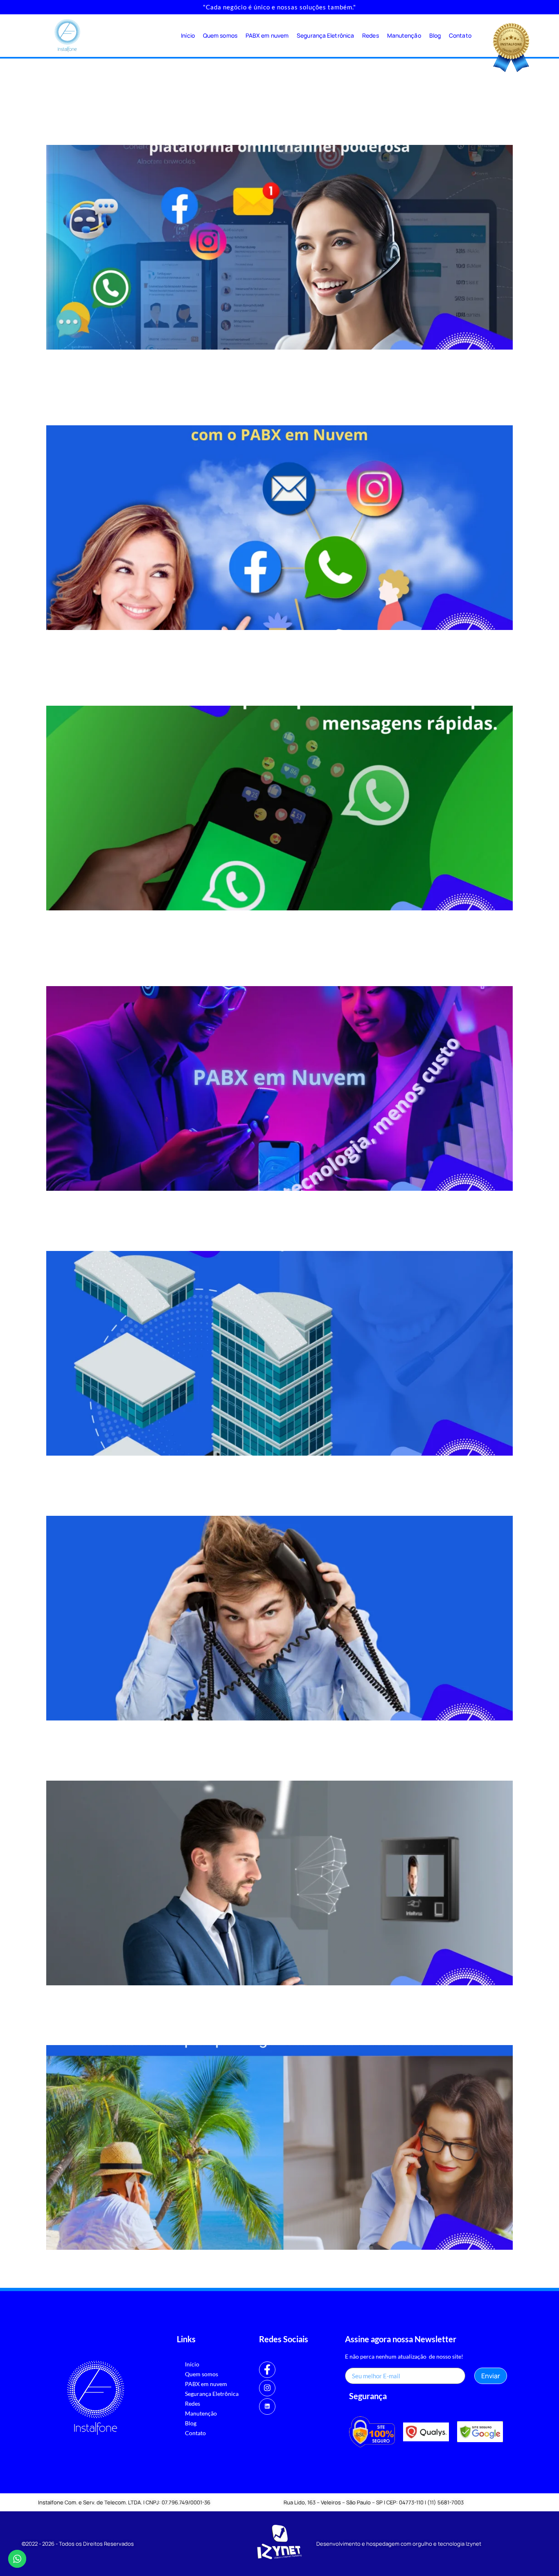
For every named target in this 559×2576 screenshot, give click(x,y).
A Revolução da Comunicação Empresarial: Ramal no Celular (228, 2031)
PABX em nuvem (267, 35)
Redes (371, 35)
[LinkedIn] (267, 2407)
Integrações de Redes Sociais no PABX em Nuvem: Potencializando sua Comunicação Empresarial (260, 403)
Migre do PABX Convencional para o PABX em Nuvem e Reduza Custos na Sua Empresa (277, 964)
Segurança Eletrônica (325, 35)
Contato (460, 35)
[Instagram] (267, 2388)
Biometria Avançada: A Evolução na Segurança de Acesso (219, 1766)
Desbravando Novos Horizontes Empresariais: (184, 1237)
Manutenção (404, 35)
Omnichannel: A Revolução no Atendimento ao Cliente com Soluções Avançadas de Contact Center (254, 122)
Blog (435, 35)
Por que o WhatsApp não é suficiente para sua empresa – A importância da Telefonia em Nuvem (270, 683)
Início (188, 35)
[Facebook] (267, 2370)
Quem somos (220, 35)
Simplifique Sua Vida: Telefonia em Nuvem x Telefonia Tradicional (241, 1501)
